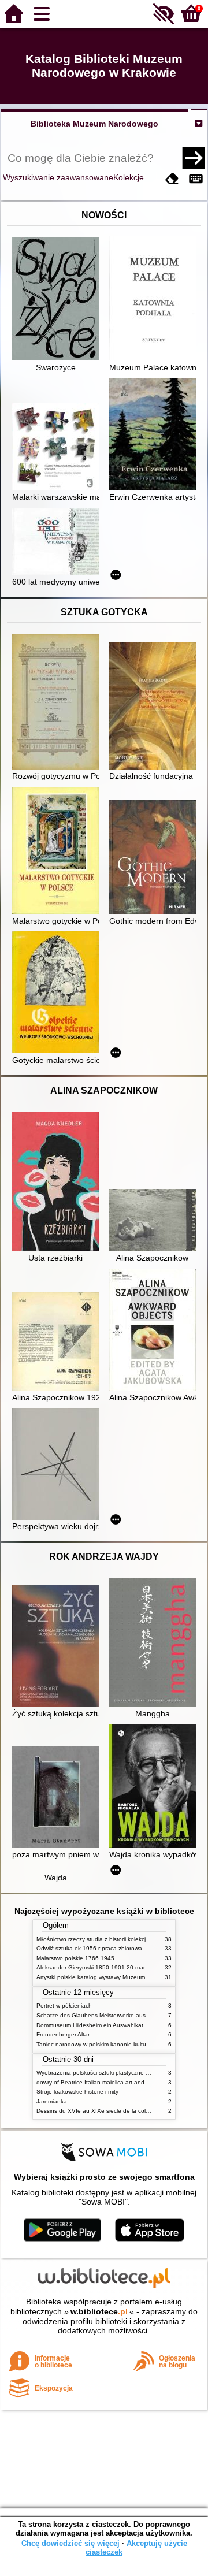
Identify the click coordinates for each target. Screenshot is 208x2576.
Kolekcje (129, 177)
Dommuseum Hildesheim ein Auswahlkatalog (96, 2025)
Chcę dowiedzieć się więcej (70, 2543)
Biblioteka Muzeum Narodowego (94, 124)
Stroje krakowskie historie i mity (77, 2092)
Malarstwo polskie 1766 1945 (75, 1958)
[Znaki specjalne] (196, 179)
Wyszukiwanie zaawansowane (58, 177)
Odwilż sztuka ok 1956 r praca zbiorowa (89, 1948)
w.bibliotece (99, 2311)
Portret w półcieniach (64, 2006)
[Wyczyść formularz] (172, 179)
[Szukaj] (194, 158)
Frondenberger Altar (63, 2034)
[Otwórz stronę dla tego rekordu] (58, 300)
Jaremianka (52, 2101)
